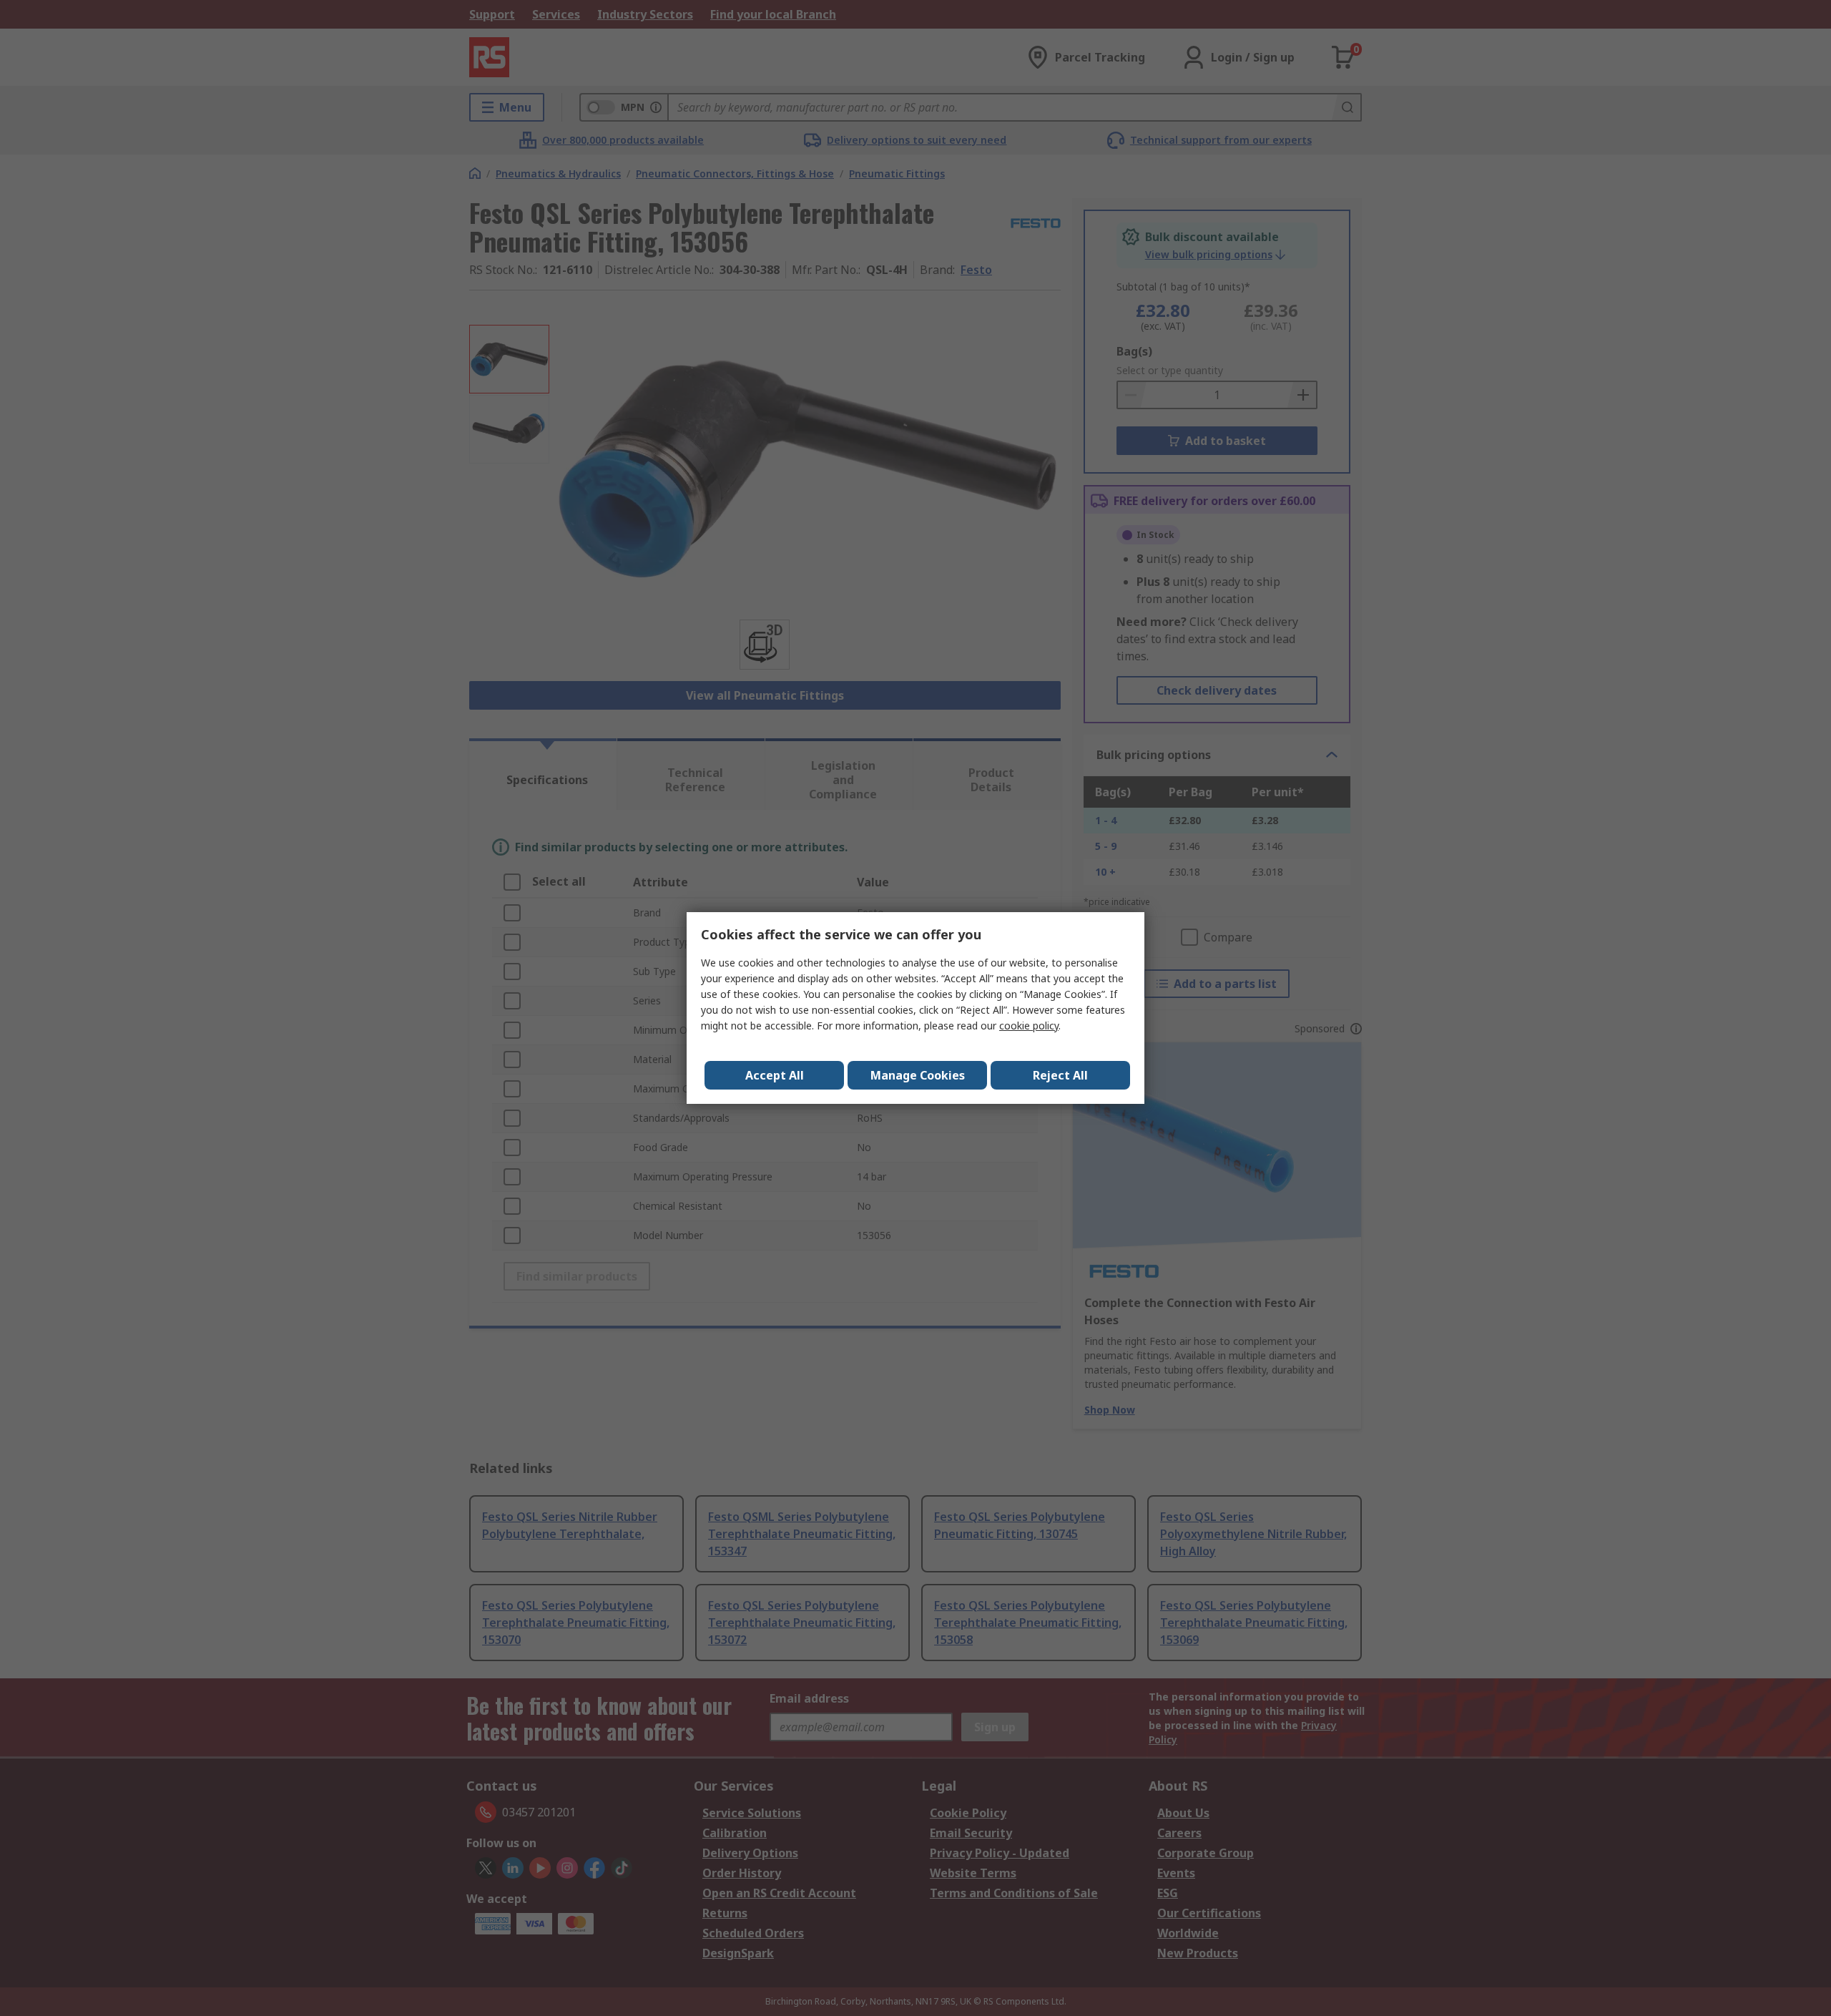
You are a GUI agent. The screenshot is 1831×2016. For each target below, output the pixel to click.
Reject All (1060, 1075)
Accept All (775, 1075)
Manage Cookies (918, 1075)
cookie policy (1029, 1026)
